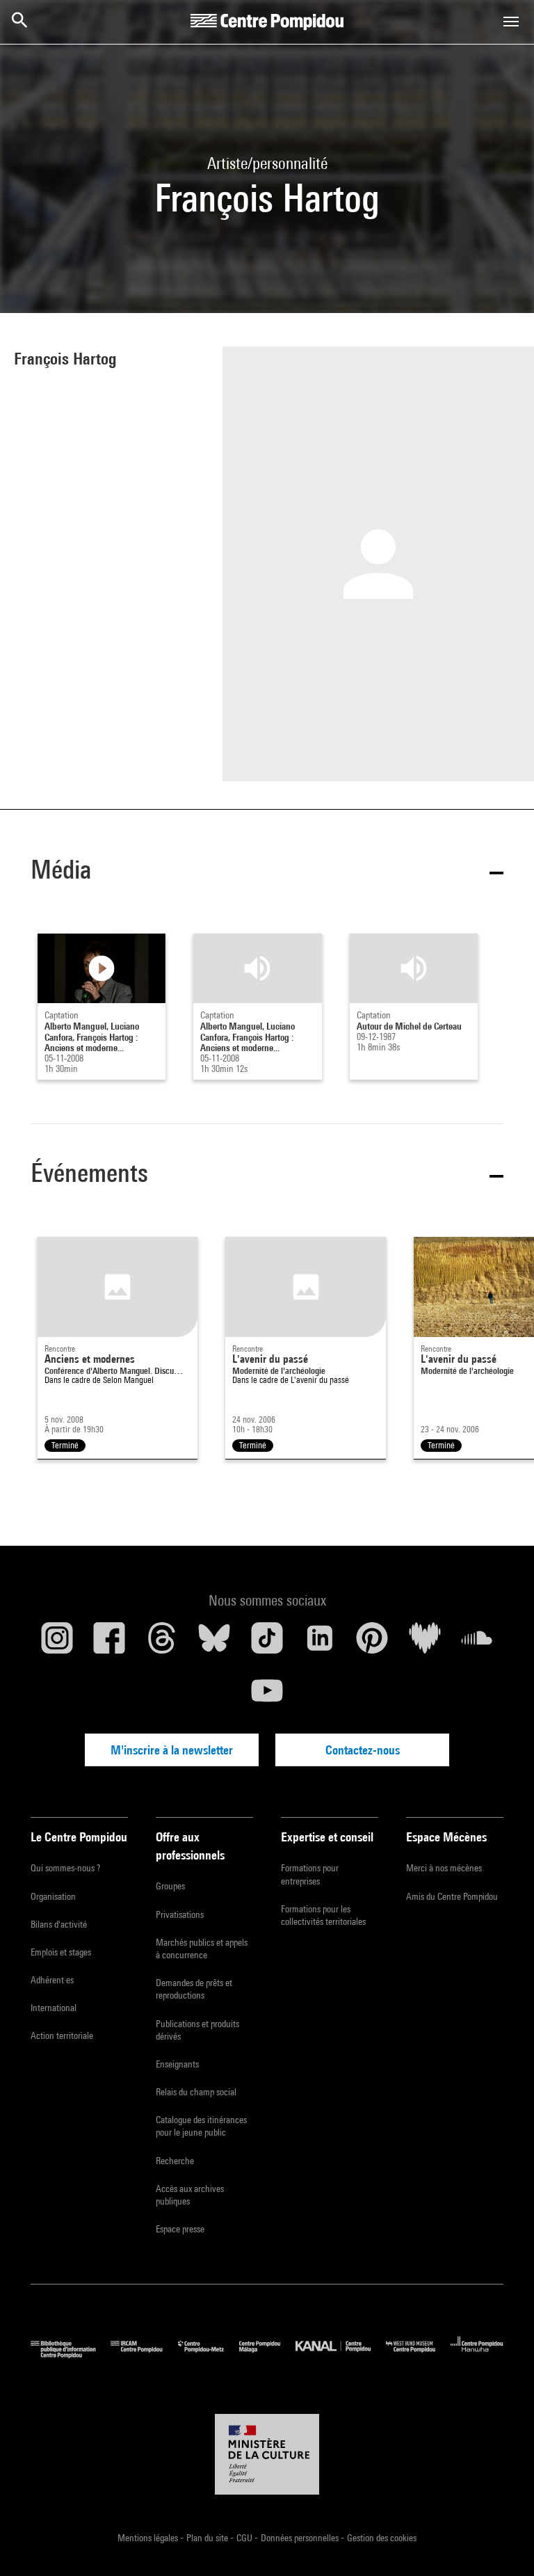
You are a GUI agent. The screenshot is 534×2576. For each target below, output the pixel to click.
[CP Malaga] (267, 2354)
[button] (267, 872)
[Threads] (162, 1643)
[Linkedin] (320, 1643)
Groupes (170, 1886)
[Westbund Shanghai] (418, 2354)
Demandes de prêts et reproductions (194, 1989)
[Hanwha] (477, 2354)
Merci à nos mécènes (444, 1868)
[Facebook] (110, 1643)
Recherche (175, 2161)
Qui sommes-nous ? (65, 1868)
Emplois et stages (61, 1952)
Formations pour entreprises (310, 1874)
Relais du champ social (196, 2092)
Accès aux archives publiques (190, 2195)
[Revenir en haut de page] (501, 2543)
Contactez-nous (363, 1750)
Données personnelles (301, 2538)
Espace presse (180, 2229)
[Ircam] (144, 2354)
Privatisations (180, 1914)
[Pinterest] (372, 1643)
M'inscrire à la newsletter (172, 1750)
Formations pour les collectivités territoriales (323, 1915)
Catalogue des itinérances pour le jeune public (201, 2126)
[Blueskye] (215, 1643)
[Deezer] (425, 1643)
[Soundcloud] (477, 1643)
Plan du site (208, 2538)
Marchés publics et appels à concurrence (202, 1949)
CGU (245, 2538)
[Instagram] (57, 1643)
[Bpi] (71, 2354)
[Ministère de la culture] (267, 2454)
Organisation (53, 1896)
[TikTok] (267, 1643)
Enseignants (177, 2064)
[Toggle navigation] (511, 22)
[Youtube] (267, 1696)
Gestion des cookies (382, 2538)
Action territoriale (62, 2035)
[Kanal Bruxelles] (340, 2354)
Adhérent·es (52, 1980)
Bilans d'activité (59, 1924)
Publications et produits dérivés (197, 2030)
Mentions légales (149, 2538)
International (54, 2008)
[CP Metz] (209, 2354)
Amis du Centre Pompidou (452, 1896)
